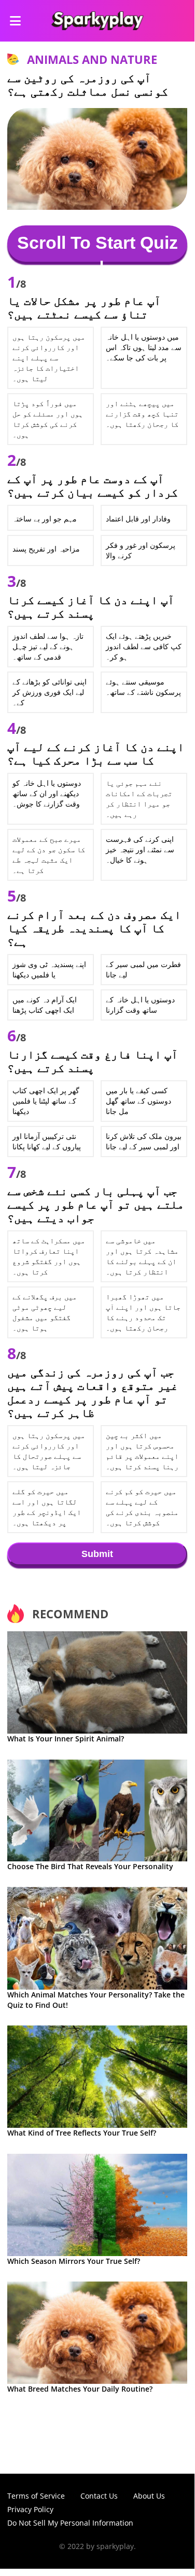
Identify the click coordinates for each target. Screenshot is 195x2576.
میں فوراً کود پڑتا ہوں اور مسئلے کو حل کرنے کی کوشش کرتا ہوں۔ (48, 419)
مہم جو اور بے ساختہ (45, 519)
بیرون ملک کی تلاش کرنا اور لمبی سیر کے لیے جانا (144, 1141)
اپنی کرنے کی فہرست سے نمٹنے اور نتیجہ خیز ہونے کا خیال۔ (140, 849)
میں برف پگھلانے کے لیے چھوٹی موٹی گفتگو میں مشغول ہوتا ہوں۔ (45, 1312)
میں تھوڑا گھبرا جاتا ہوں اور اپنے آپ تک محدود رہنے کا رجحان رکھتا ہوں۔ (143, 1312)
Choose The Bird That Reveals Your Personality (90, 1866)
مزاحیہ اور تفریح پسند (46, 549)
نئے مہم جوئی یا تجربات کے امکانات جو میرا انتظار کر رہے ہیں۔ (139, 799)
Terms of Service (36, 2496)
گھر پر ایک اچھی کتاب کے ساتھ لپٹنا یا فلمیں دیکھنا (46, 1101)
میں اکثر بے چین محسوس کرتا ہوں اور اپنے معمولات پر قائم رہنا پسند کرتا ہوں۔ (142, 1451)
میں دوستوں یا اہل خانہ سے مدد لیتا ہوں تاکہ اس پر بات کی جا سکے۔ (144, 347)
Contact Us (99, 2496)
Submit (97, 1554)
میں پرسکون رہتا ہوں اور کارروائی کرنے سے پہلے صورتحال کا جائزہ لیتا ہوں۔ (49, 1451)
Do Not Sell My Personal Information (70, 2523)
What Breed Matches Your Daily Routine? (80, 2389)
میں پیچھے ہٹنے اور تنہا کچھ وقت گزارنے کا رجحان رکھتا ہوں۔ (142, 414)
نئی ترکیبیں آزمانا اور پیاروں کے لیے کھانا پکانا (47, 1141)
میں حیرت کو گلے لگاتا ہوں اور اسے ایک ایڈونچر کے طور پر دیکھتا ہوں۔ (47, 1507)
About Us (149, 2496)
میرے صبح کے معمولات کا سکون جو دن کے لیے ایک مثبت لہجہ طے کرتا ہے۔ (49, 855)
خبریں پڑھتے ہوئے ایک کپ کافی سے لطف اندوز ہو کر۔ (144, 646)
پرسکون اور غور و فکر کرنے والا (141, 550)
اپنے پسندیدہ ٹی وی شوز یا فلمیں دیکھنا (49, 969)
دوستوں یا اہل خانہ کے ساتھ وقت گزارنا (140, 1005)
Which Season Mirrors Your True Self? (74, 2261)
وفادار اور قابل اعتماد (138, 519)
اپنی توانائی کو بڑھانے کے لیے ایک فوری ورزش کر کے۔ (50, 692)
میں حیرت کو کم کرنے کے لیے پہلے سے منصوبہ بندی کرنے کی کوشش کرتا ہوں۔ (142, 1507)
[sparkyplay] (97, 21)
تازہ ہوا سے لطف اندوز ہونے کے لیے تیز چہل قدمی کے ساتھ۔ (48, 646)
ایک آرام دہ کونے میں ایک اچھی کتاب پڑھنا (45, 1005)
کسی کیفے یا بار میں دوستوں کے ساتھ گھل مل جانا (138, 1101)
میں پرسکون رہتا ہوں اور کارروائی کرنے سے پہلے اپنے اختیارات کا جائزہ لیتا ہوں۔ (49, 358)
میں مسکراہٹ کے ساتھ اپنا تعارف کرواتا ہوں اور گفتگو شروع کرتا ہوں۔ (49, 1256)
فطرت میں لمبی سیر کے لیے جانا (143, 969)
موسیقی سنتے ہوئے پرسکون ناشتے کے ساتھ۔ (143, 687)
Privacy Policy (30, 2509)
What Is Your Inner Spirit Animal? (66, 1739)
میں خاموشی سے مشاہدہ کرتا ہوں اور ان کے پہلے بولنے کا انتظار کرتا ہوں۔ (142, 1256)
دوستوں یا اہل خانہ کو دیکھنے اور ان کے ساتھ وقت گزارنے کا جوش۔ (47, 793)
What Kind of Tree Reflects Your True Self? (82, 2133)
